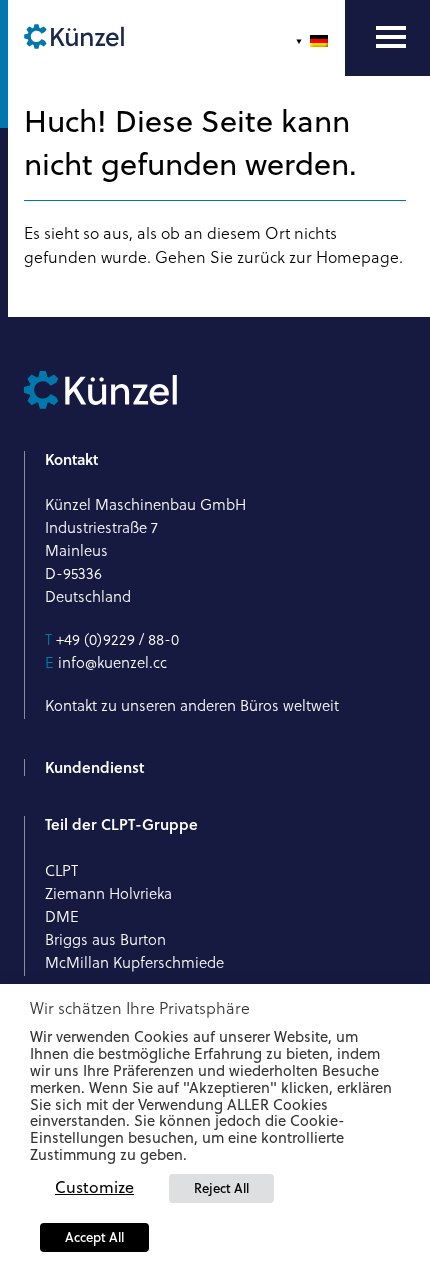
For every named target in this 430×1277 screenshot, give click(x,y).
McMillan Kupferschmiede (134, 962)
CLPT (61, 870)
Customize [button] (94, 1187)
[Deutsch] (314, 41)
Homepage (357, 257)
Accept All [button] (94, 1237)
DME (62, 916)
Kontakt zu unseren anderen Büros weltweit (192, 705)
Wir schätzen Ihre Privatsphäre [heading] (140, 1008)
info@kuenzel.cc (112, 662)
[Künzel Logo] (74, 38)
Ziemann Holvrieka (108, 893)
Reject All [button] (221, 1188)
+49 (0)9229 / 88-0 (117, 639)
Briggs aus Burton (105, 939)
